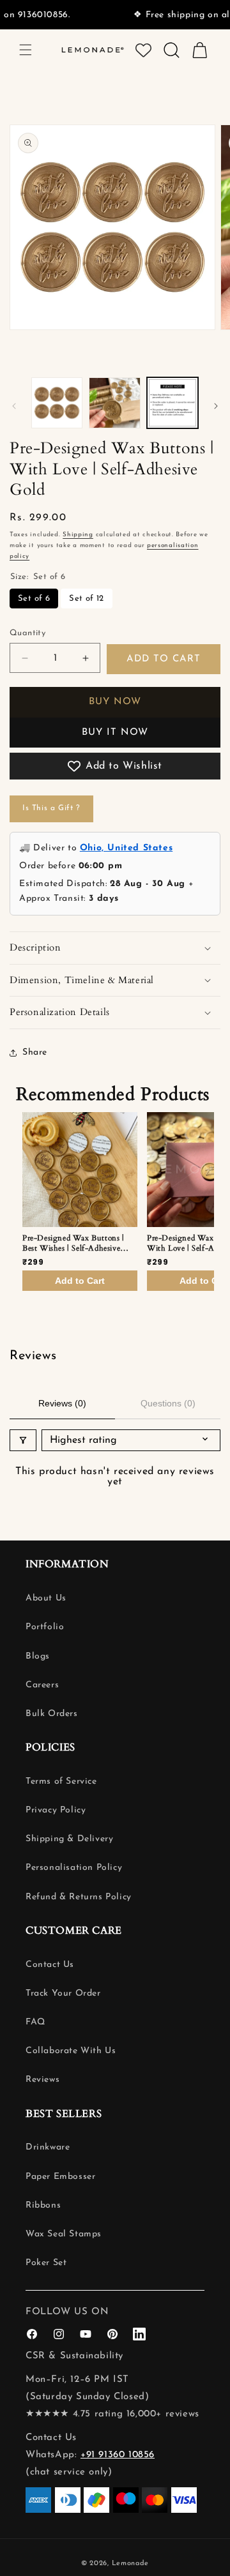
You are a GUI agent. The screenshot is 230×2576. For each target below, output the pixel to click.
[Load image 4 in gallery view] (172, 403)
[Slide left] (14, 406)
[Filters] (23, 1440)
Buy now (115, 702)
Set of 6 (34, 599)
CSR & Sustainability (74, 2356)
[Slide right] (216, 406)
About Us (46, 1598)
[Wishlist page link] (143, 50)
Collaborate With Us (71, 2051)
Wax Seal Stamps (64, 2234)
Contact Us (50, 1965)
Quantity (27, 633)
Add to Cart (80, 1281)
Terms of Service (61, 1781)
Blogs (38, 1656)
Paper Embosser (60, 2177)
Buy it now (115, 733)
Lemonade (131, 2564)
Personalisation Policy (74, 1868)
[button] (26, 50)
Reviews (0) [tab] (62, 1403)
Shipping (78, 535)
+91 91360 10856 (118, 2455)
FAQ (35, 2022)
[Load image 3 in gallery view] (114, 403)
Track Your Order (63, 1993)
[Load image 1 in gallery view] (57, 403)
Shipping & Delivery (69, 1839)
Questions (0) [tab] (168, 1403)
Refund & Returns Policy (79, 1897)
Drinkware (48, 2147)
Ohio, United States (126, 848)
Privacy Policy (56, 1810)
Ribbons (43, 2205)
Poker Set (46, 2263)
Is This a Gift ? (51, 808)
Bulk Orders (52, 1714)
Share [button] (35, 1052)
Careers (42, 1685)
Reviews (42, 2080)
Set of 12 (87, 599)
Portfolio (45, 1627)
